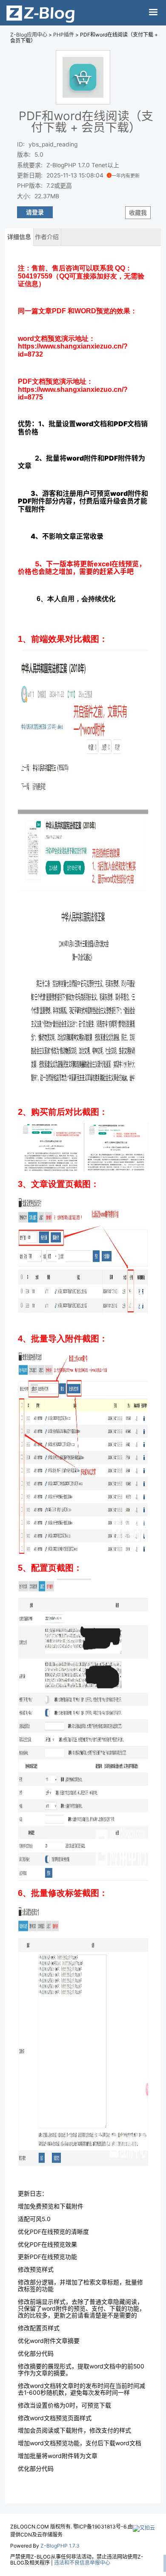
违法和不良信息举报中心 (82, 2563)
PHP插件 (64, 35)
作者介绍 (47, 237)
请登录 (35, 212)
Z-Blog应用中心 (29, 35)
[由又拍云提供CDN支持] (144, 2527)
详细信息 (19, 237)
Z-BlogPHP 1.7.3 (60, 2546)
